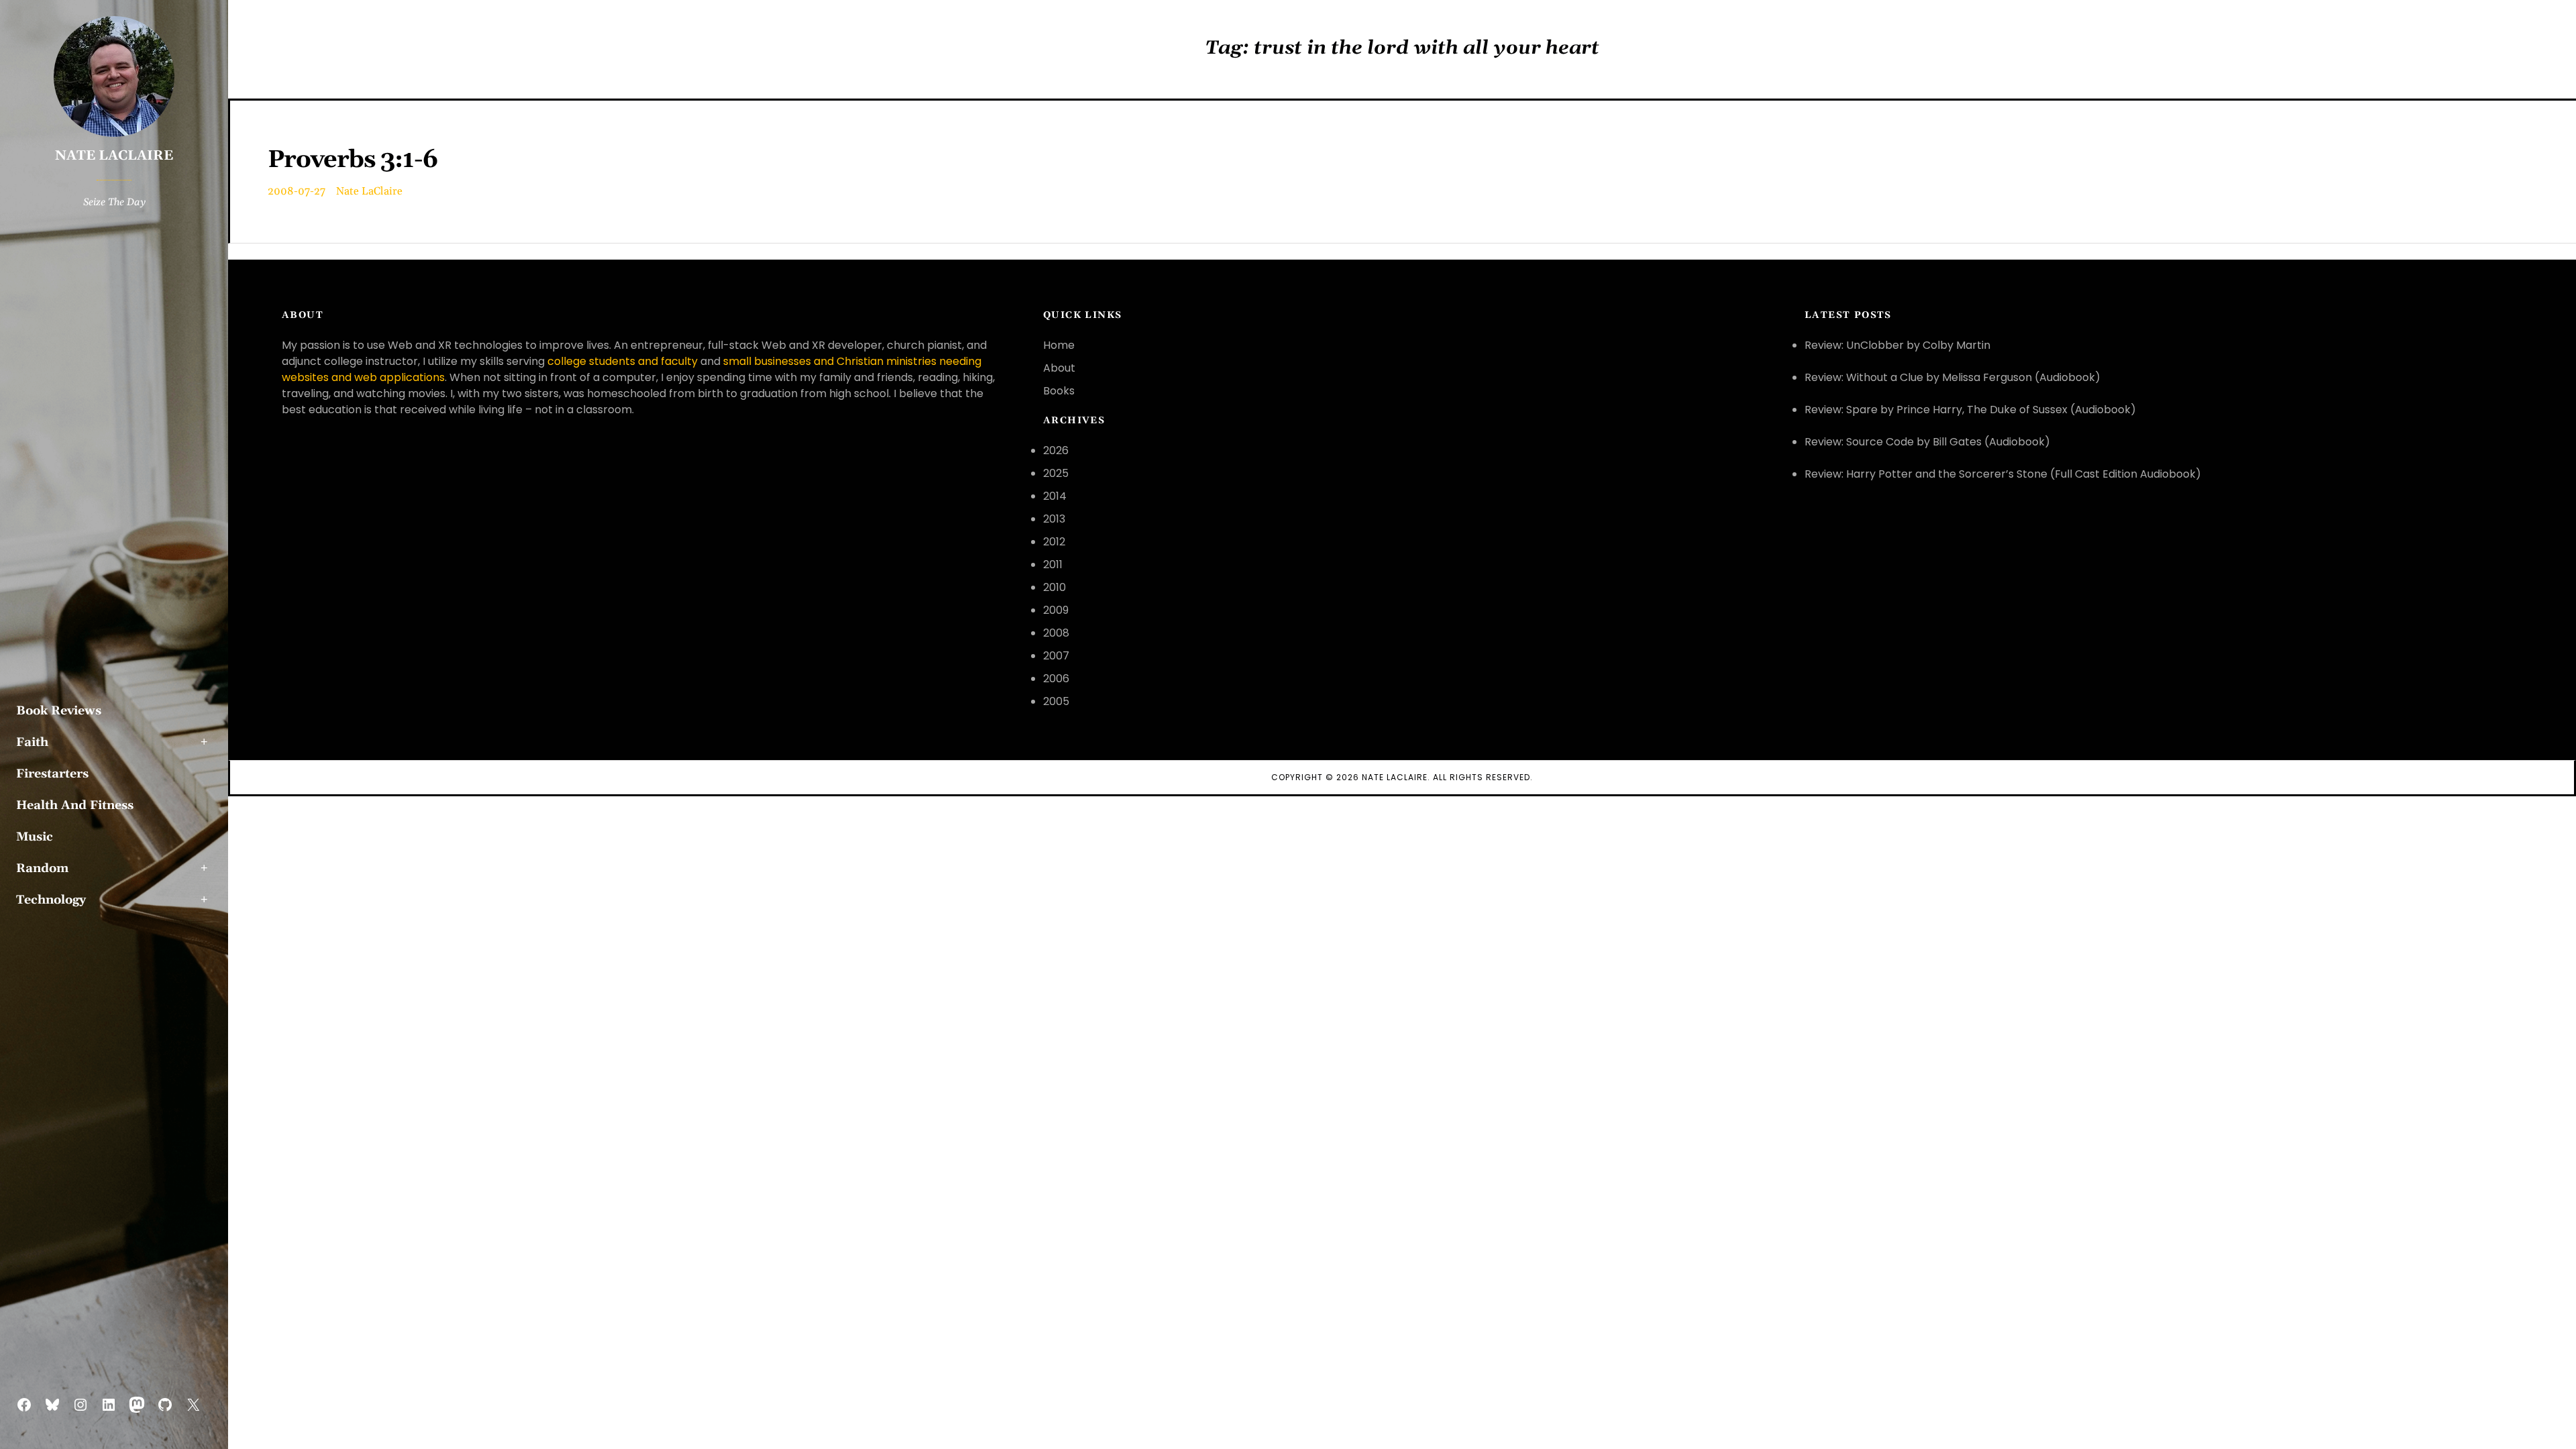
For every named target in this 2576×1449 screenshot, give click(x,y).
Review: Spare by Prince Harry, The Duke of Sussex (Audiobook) (1970, 410)
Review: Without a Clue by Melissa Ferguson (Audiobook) (1952, 377)
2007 (1056, 656)
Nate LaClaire (114, 156)
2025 (1056, 473)
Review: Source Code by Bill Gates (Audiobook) (1927, 442)
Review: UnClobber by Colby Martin (1897, 345)
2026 (1056, 450)
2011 (1053, 565)
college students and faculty (623, 361)
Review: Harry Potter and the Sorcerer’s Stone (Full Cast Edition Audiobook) (2003, 474)
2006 (1056, 679)
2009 (1056, 610)
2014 (1055, 496)
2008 (1056, 633)
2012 (1054, 542)
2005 (1056, 701)
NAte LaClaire (1395, 777)
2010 (1055, 587)
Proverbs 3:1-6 (353, 160)
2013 (1054, 519)
